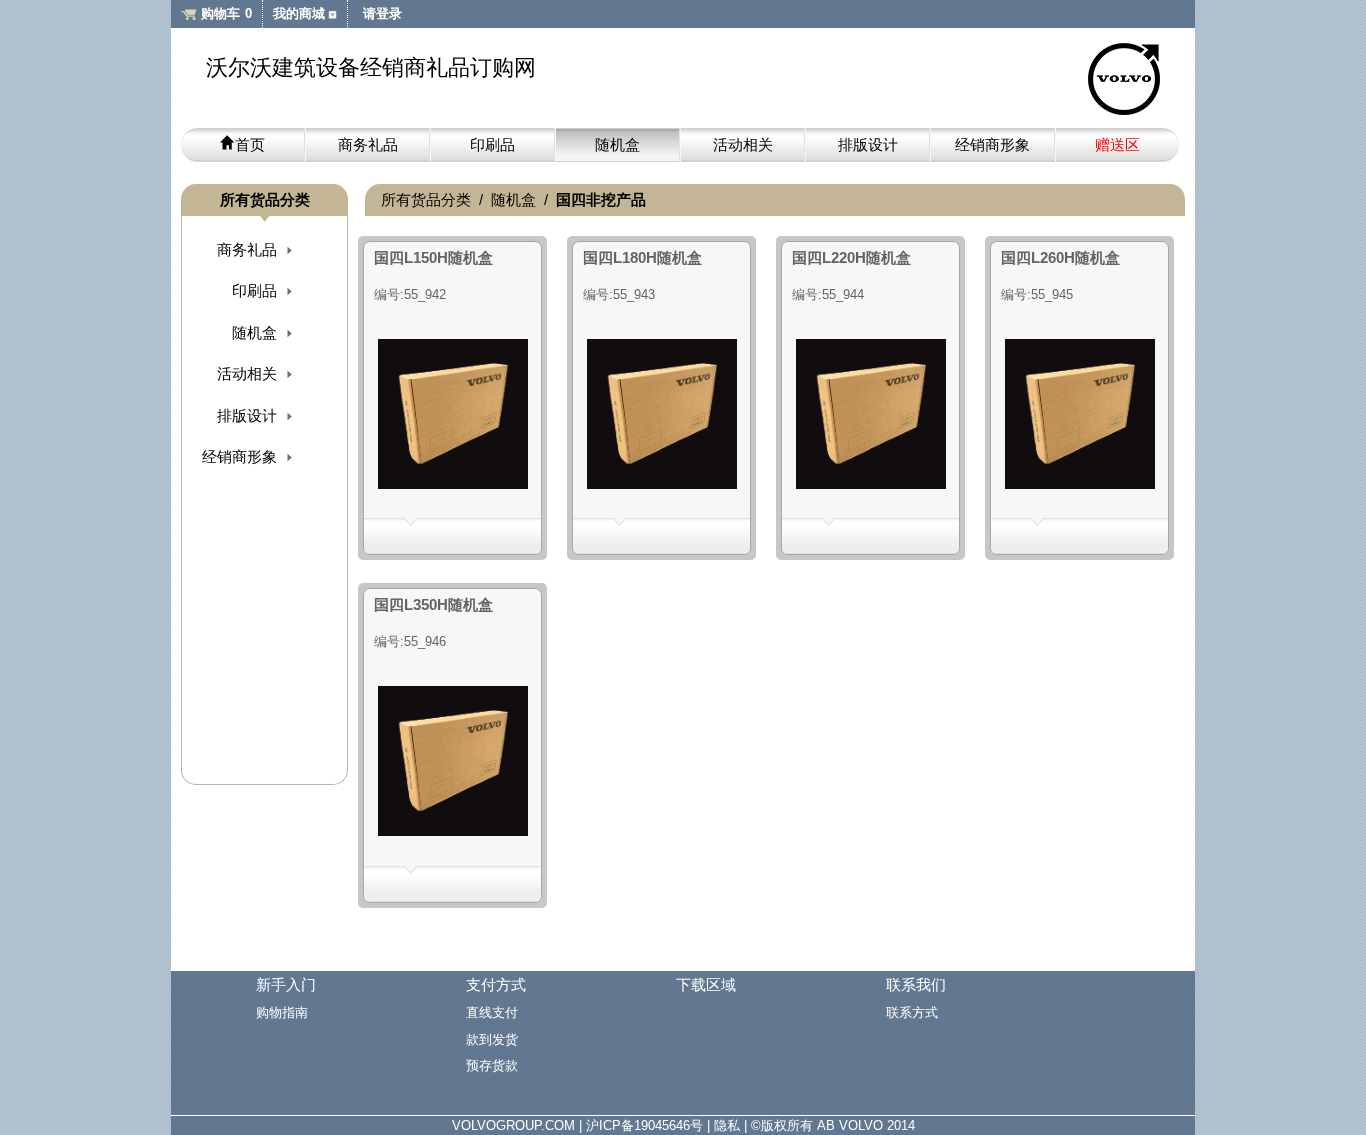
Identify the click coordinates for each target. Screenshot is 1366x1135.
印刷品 (492, 144)
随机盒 (617, 144)
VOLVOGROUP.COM (513, 1125)
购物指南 (282, 1012)
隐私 (727, 1125)
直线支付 (492, 1012)
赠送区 (1117, 144)
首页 (250, 144)
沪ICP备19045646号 (644, 1125)
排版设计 (868, 144)
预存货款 (492, 1065)
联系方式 (912, 1012)
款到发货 (492, 1039)
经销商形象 (992, 144)
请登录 (382, 13)
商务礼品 (368, 144)
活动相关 (743, 144)
